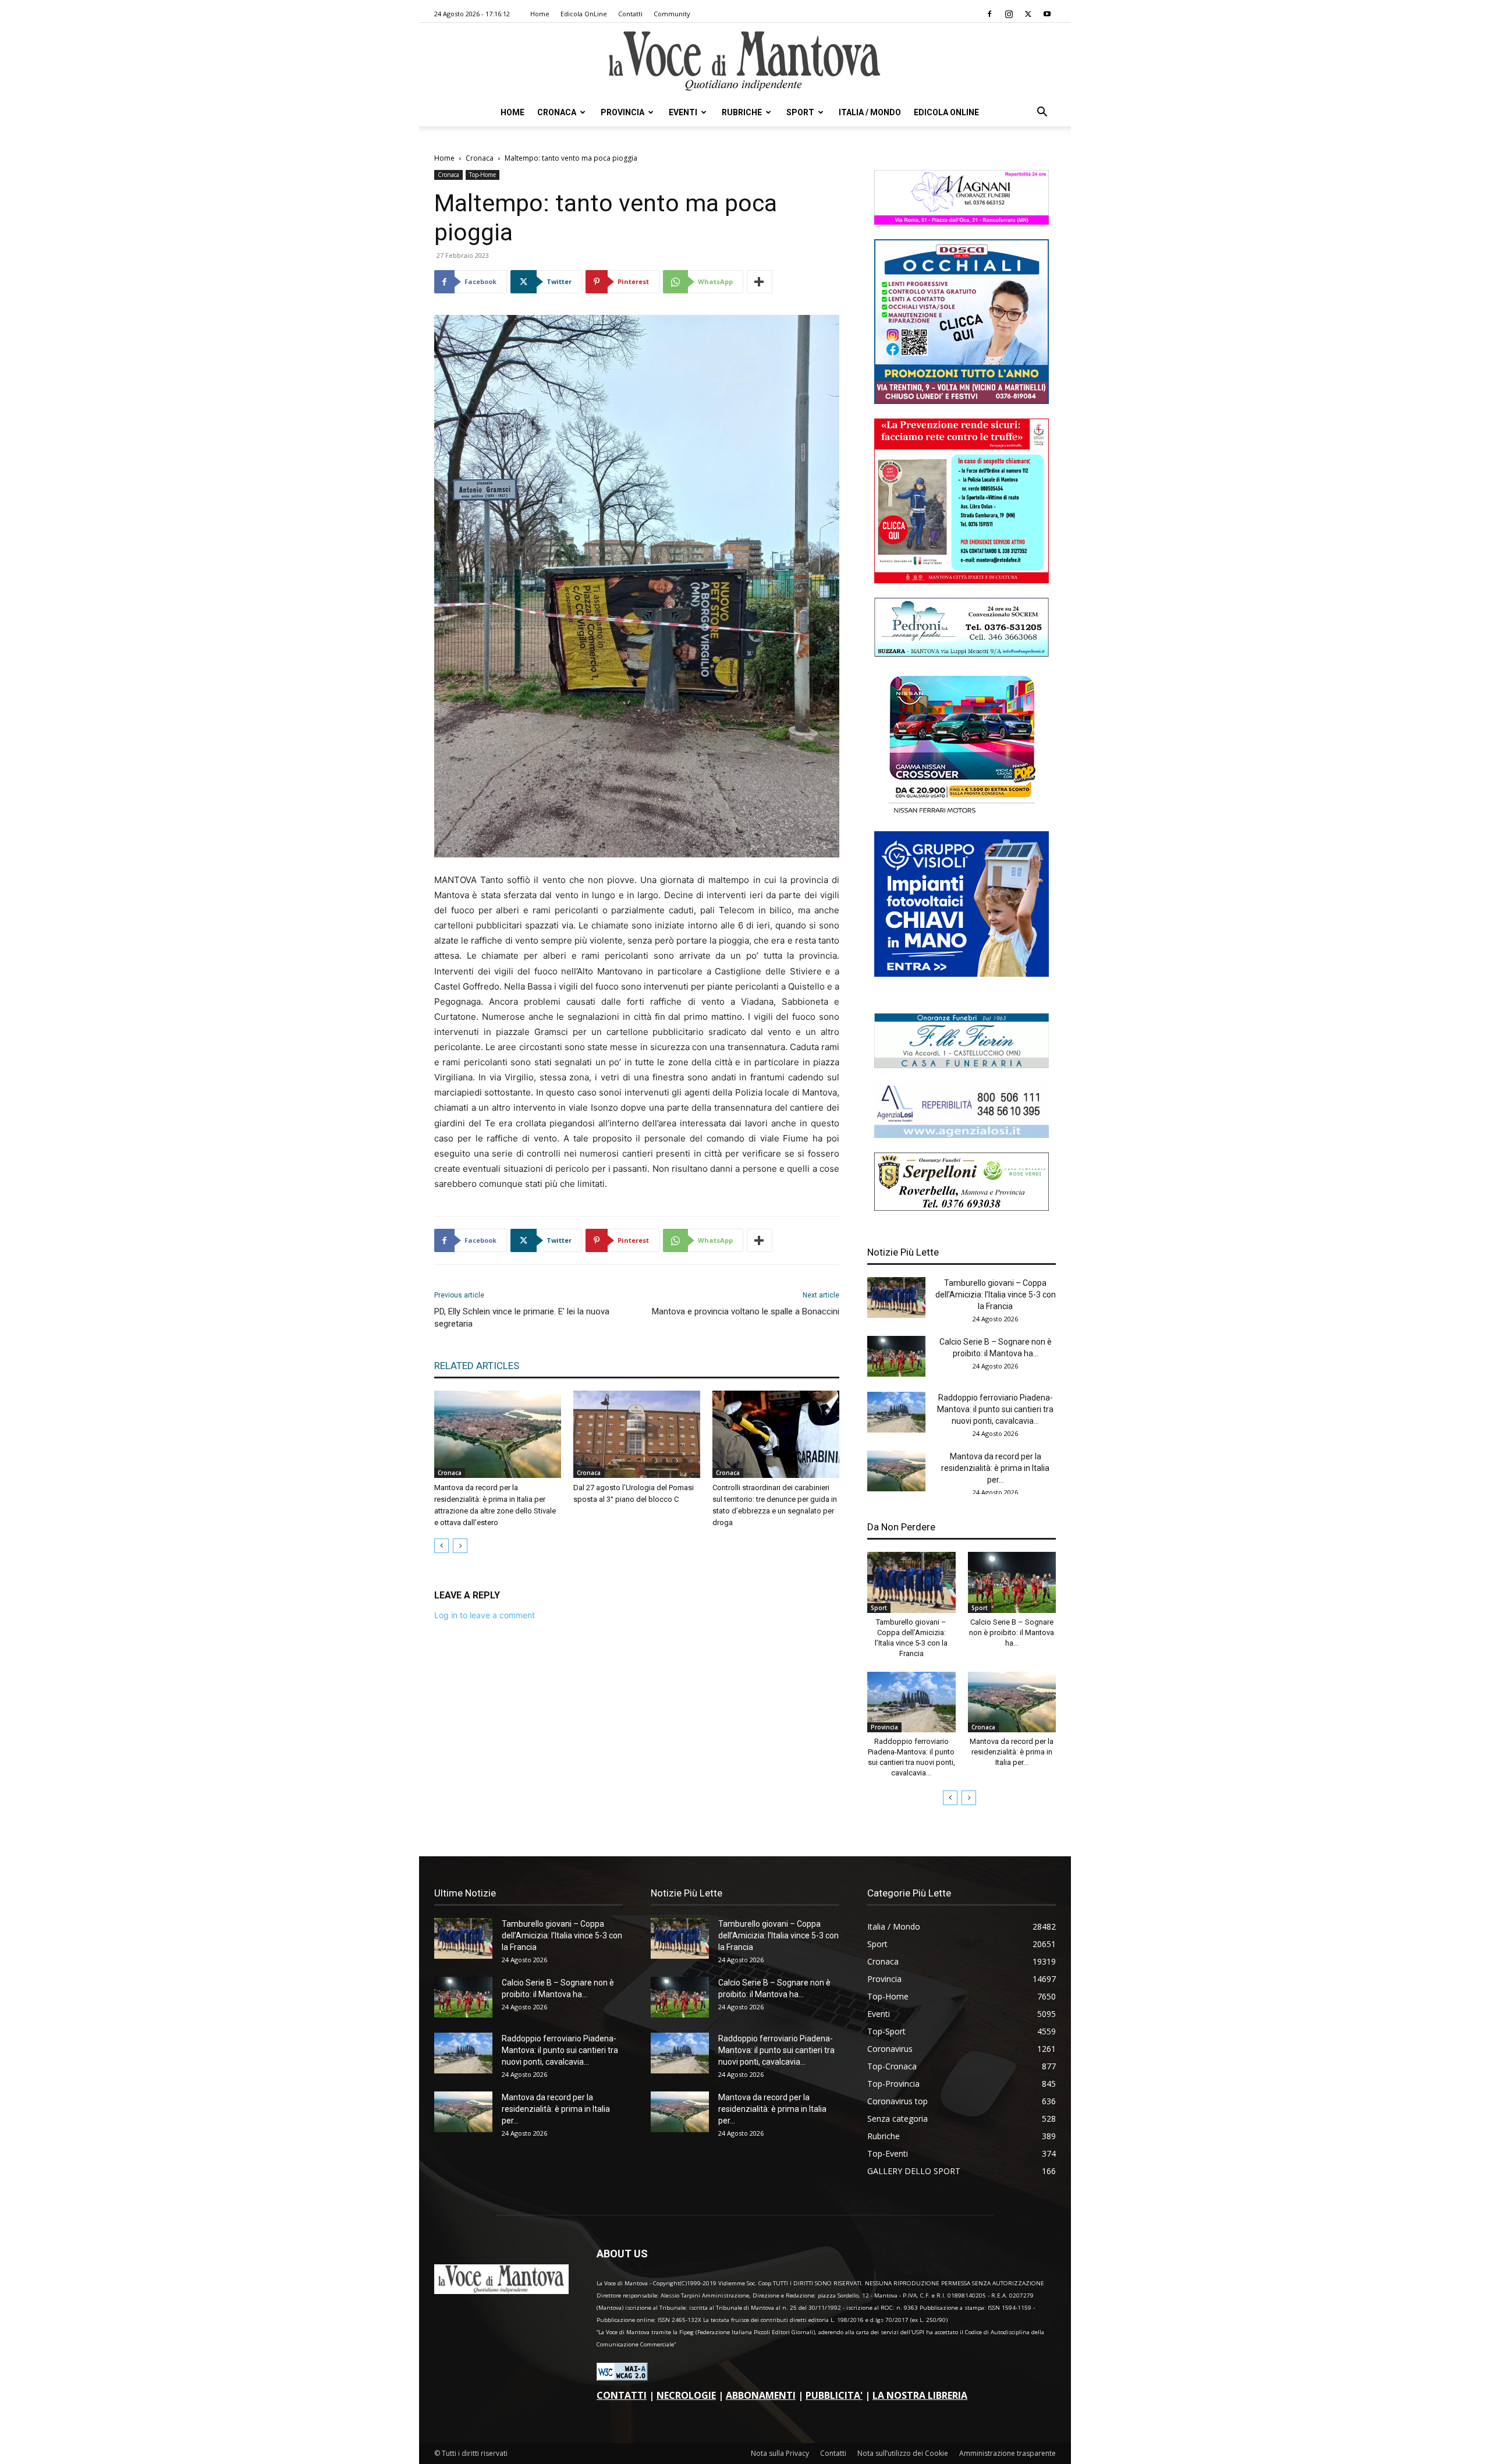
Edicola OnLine (584, 14)
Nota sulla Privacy (780, 2453)
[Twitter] (1028, 14)
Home (540, 14)
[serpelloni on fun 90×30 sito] (962, 1208)
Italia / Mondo (870, 112)
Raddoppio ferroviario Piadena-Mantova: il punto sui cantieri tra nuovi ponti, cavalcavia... (995, 1409)
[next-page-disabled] (460, 1546)
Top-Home (483, 175)
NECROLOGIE (686, 2395)
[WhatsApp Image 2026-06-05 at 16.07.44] (962, 813)
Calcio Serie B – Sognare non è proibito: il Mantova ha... (1012, 1632)
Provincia (622, 112)
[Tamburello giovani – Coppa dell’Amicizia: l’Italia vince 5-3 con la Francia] (896, 1297)
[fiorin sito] (962, 1065)
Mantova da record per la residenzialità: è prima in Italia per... (995, 1468)
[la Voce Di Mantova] (745, 61)
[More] (760, 282)
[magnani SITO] (962, 221)
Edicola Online (946, 112)
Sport (800, 112)
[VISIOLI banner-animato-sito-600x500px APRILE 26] (962, 974)
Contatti (630, 14)
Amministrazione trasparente (1007, 2453)
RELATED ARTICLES (477, 1366)
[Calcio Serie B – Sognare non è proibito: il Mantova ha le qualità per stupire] (896, 1356)
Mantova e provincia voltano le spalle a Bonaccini (746, 1311)
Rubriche (742, 112)
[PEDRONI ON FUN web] (962, 653)
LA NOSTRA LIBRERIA (920, 2395)
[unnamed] (962, 1135)
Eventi (683, 112)
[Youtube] (1047, 14)
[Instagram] (1009, 14)
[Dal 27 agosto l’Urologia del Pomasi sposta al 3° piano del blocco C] (637, 1434)
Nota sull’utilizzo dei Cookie (903, 2453)
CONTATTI (622, 2395)
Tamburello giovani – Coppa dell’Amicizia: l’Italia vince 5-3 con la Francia (996, 1295)
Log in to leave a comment (485, 1615)
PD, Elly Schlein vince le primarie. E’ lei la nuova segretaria (522, 1318)
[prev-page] (441, 1546)
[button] (1042, 113)
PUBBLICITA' (834, 2395)
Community (672, 14)
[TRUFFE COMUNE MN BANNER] (962, 580)
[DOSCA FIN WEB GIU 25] (962, 401)
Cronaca (557, 112)
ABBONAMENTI (761, 2395)
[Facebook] (989, 14)
